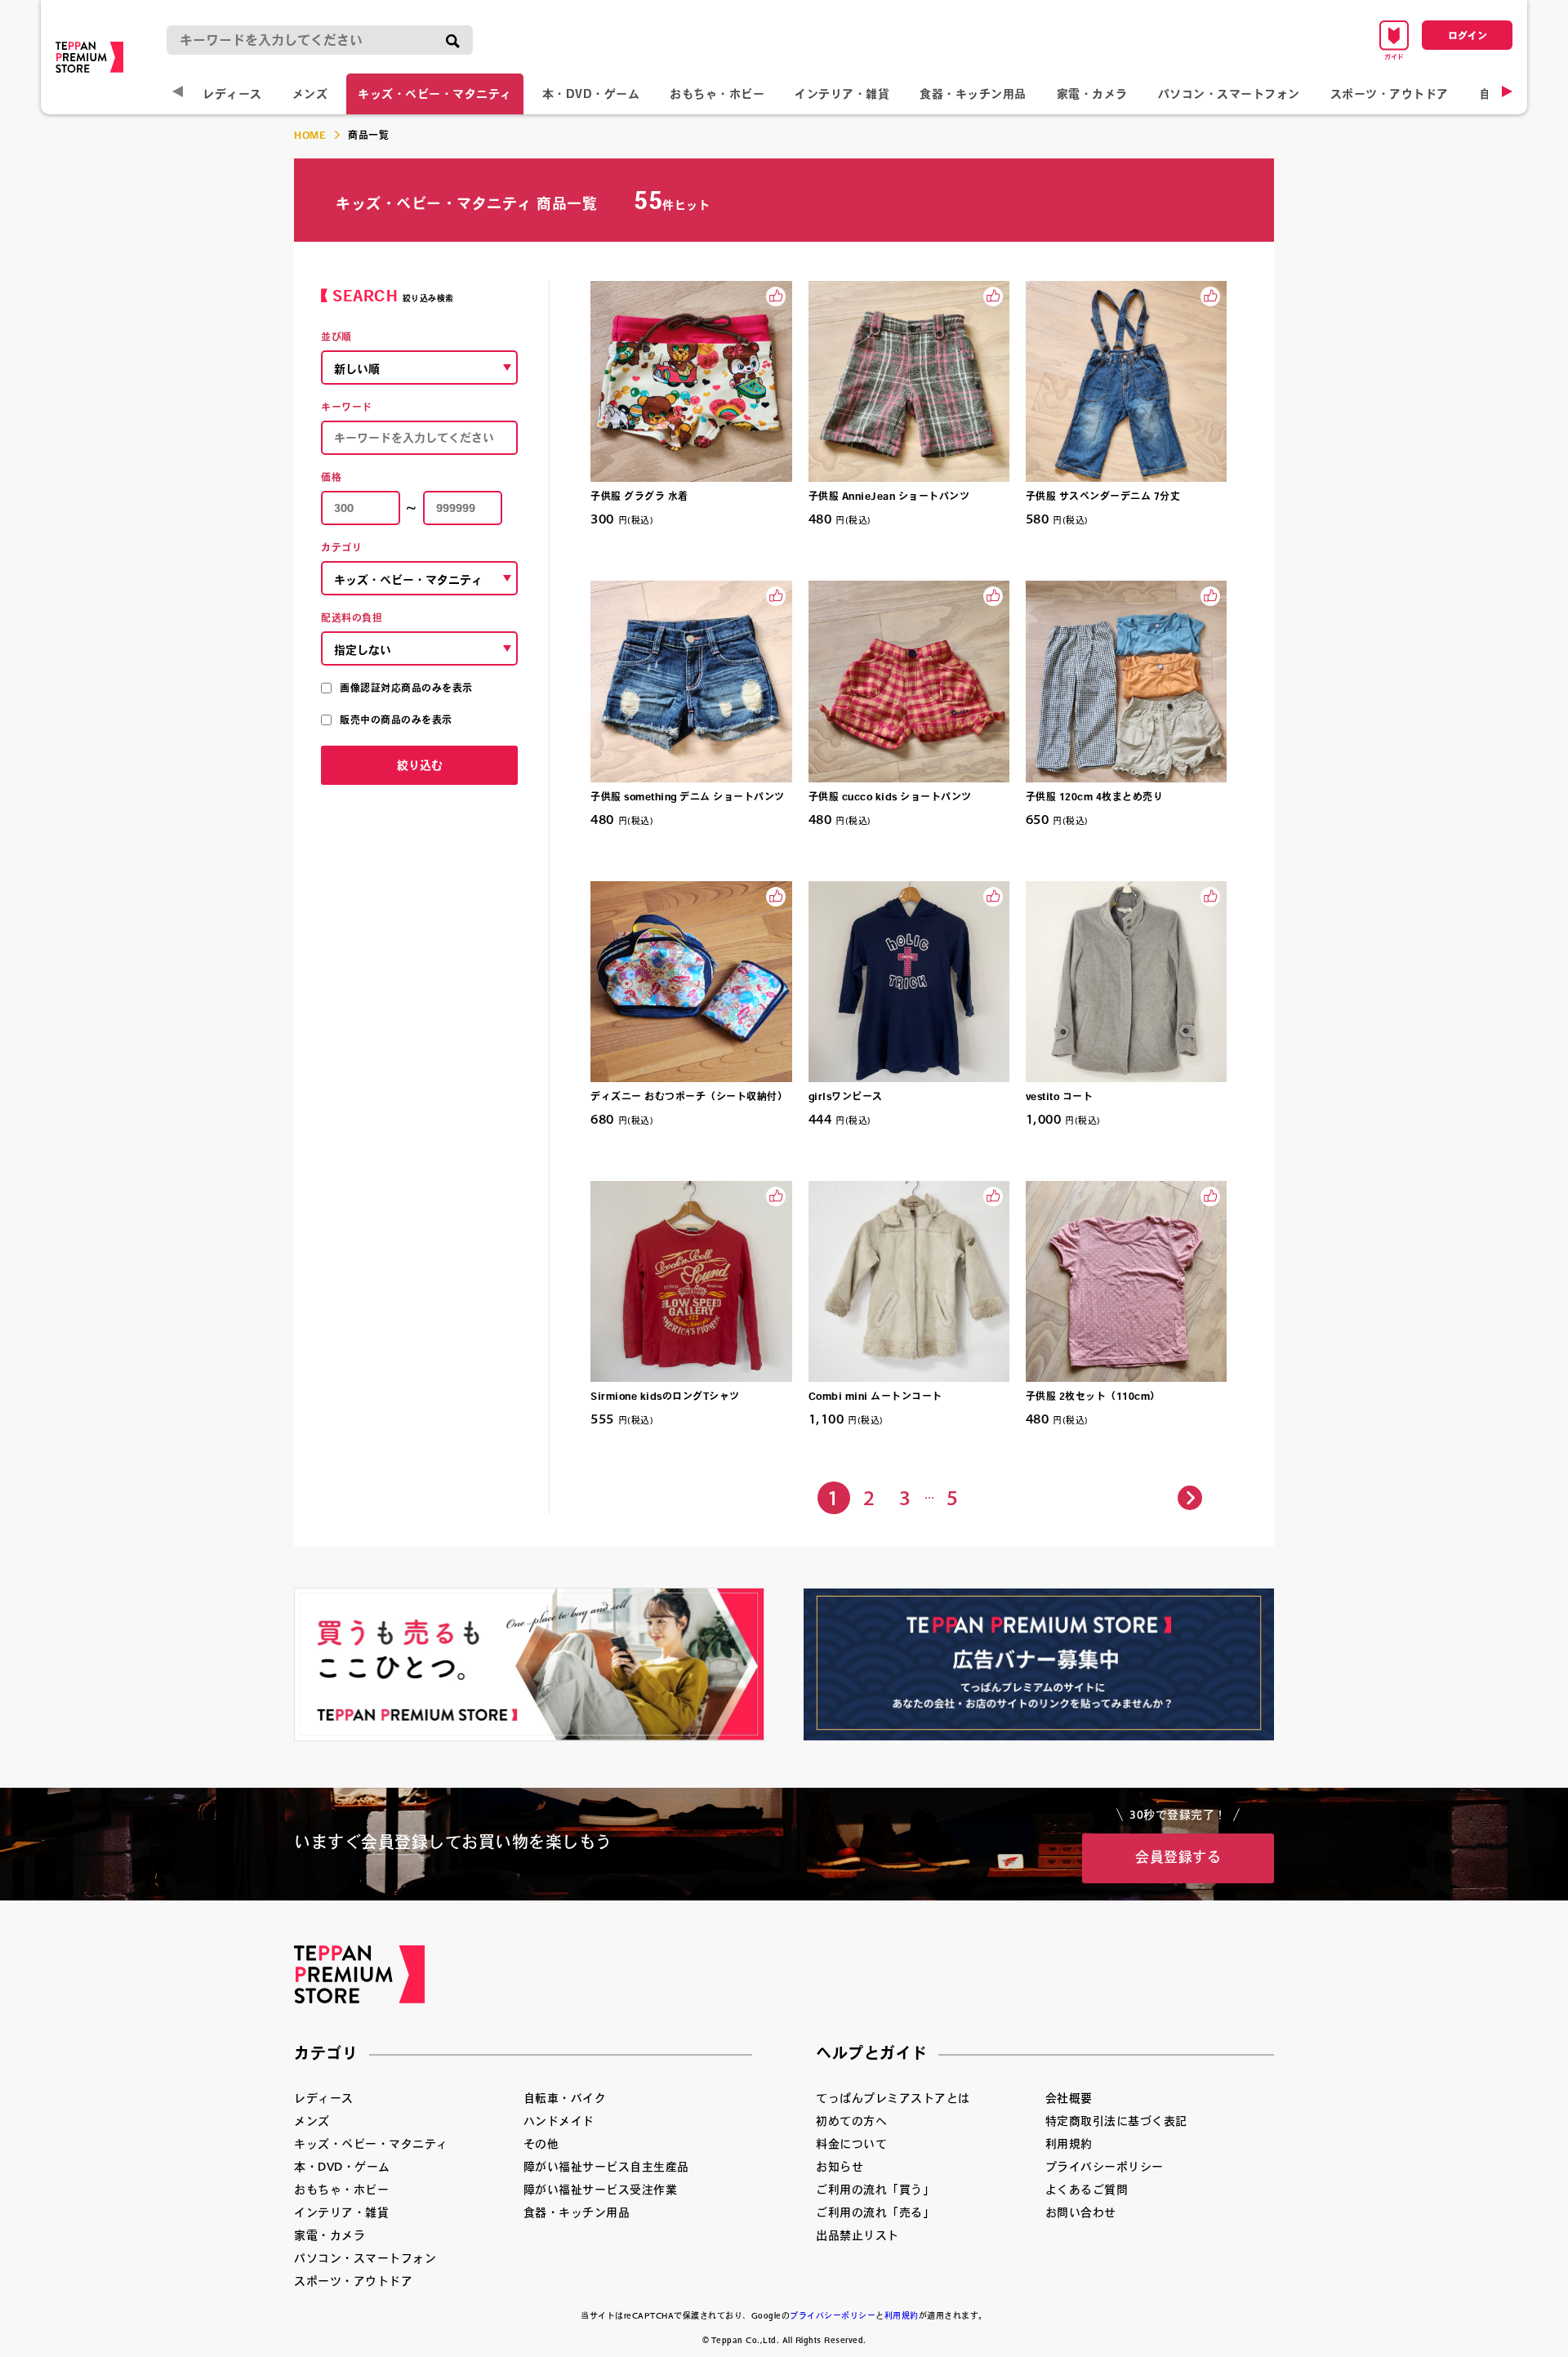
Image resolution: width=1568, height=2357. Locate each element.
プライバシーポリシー (1105, 2167)
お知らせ (840, 2167)
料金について (851, 2144)
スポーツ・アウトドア (1390, 94)
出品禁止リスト (857, 2235)
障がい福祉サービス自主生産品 (606, 2167)
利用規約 (1069, 2144)
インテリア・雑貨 (842, 94)
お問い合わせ (1081, 2212)
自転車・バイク (565, 2098)
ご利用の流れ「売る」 (875, 2212)
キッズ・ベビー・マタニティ (435, 94)
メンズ (310, 94)
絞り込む (420, 765)
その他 (541, 2144)
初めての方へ (851, 2121)
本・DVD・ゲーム (591, 94)
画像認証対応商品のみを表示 (406, 688)
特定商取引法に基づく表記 (1116, 2121)
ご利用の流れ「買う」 (875, 2190)
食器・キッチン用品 (973, 94)
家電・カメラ (1092, 94)
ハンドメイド (559, 2121)
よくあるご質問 (1087, 2190)
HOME (310, 135)
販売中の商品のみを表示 (396, 720)
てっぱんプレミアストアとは (893, 2098)
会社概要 (1069, 2098)
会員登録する (1178, 1857)
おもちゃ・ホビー (717, 94)
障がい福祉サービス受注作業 (601, 2190)
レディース (232, 94)
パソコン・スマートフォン (1229, 94)
